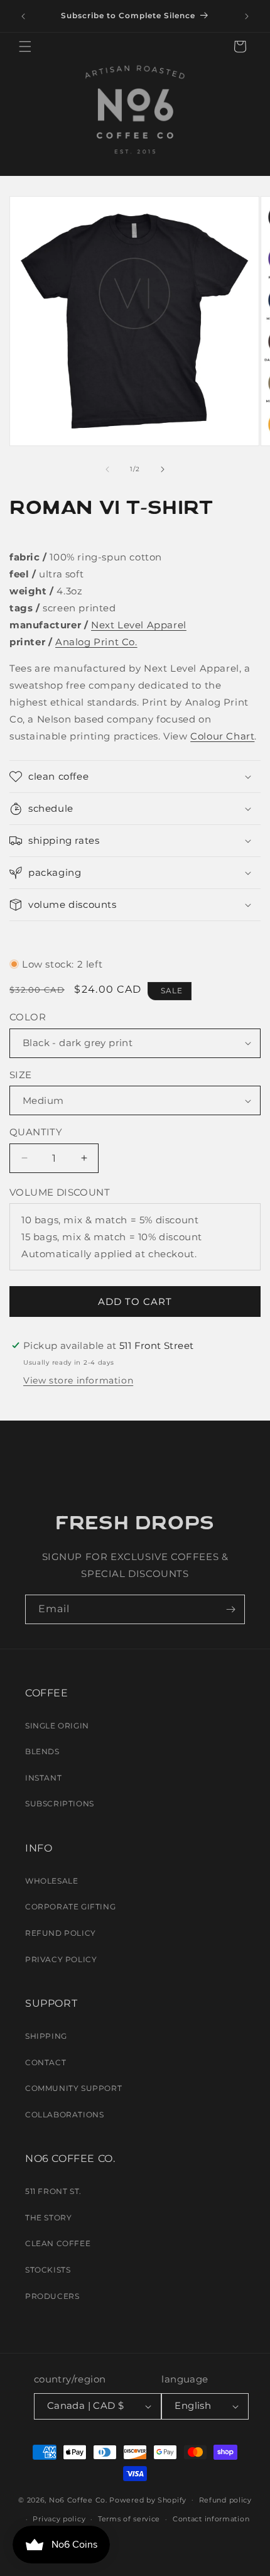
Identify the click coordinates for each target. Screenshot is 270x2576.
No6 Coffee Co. (78, 2499)
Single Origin (57, 1726)
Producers (52, 2296)
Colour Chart (222, 736)
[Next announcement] (247, 16)
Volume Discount (60, 1192)
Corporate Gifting (70, 1907)
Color (28, 1017)
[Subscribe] (230, 1609)
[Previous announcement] (23, 16)
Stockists (48, 2270)
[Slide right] (163, 469)
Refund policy (225, 2500)
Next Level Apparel (139, 625)
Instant (43, 1778)
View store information (78, 1380)
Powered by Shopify (148, 2499)
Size (21, 1075)
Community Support (73, 2088)
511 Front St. (53, 2191)
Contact (46, 2062)
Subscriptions (60, 1804)
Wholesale (51, 1881)
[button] (25, 46)
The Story (48, 2218)
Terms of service (129, 2519)
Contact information (211, 2519)
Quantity (36, 1132)
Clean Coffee (58, 2243)
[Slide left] (107, 469)
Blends (42, 1751)
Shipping (46, 2036)
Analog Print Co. (96, 642)
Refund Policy (61, 1933)
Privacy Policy (61, 1959)
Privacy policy (59, 2519)
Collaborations (64, 2115)
